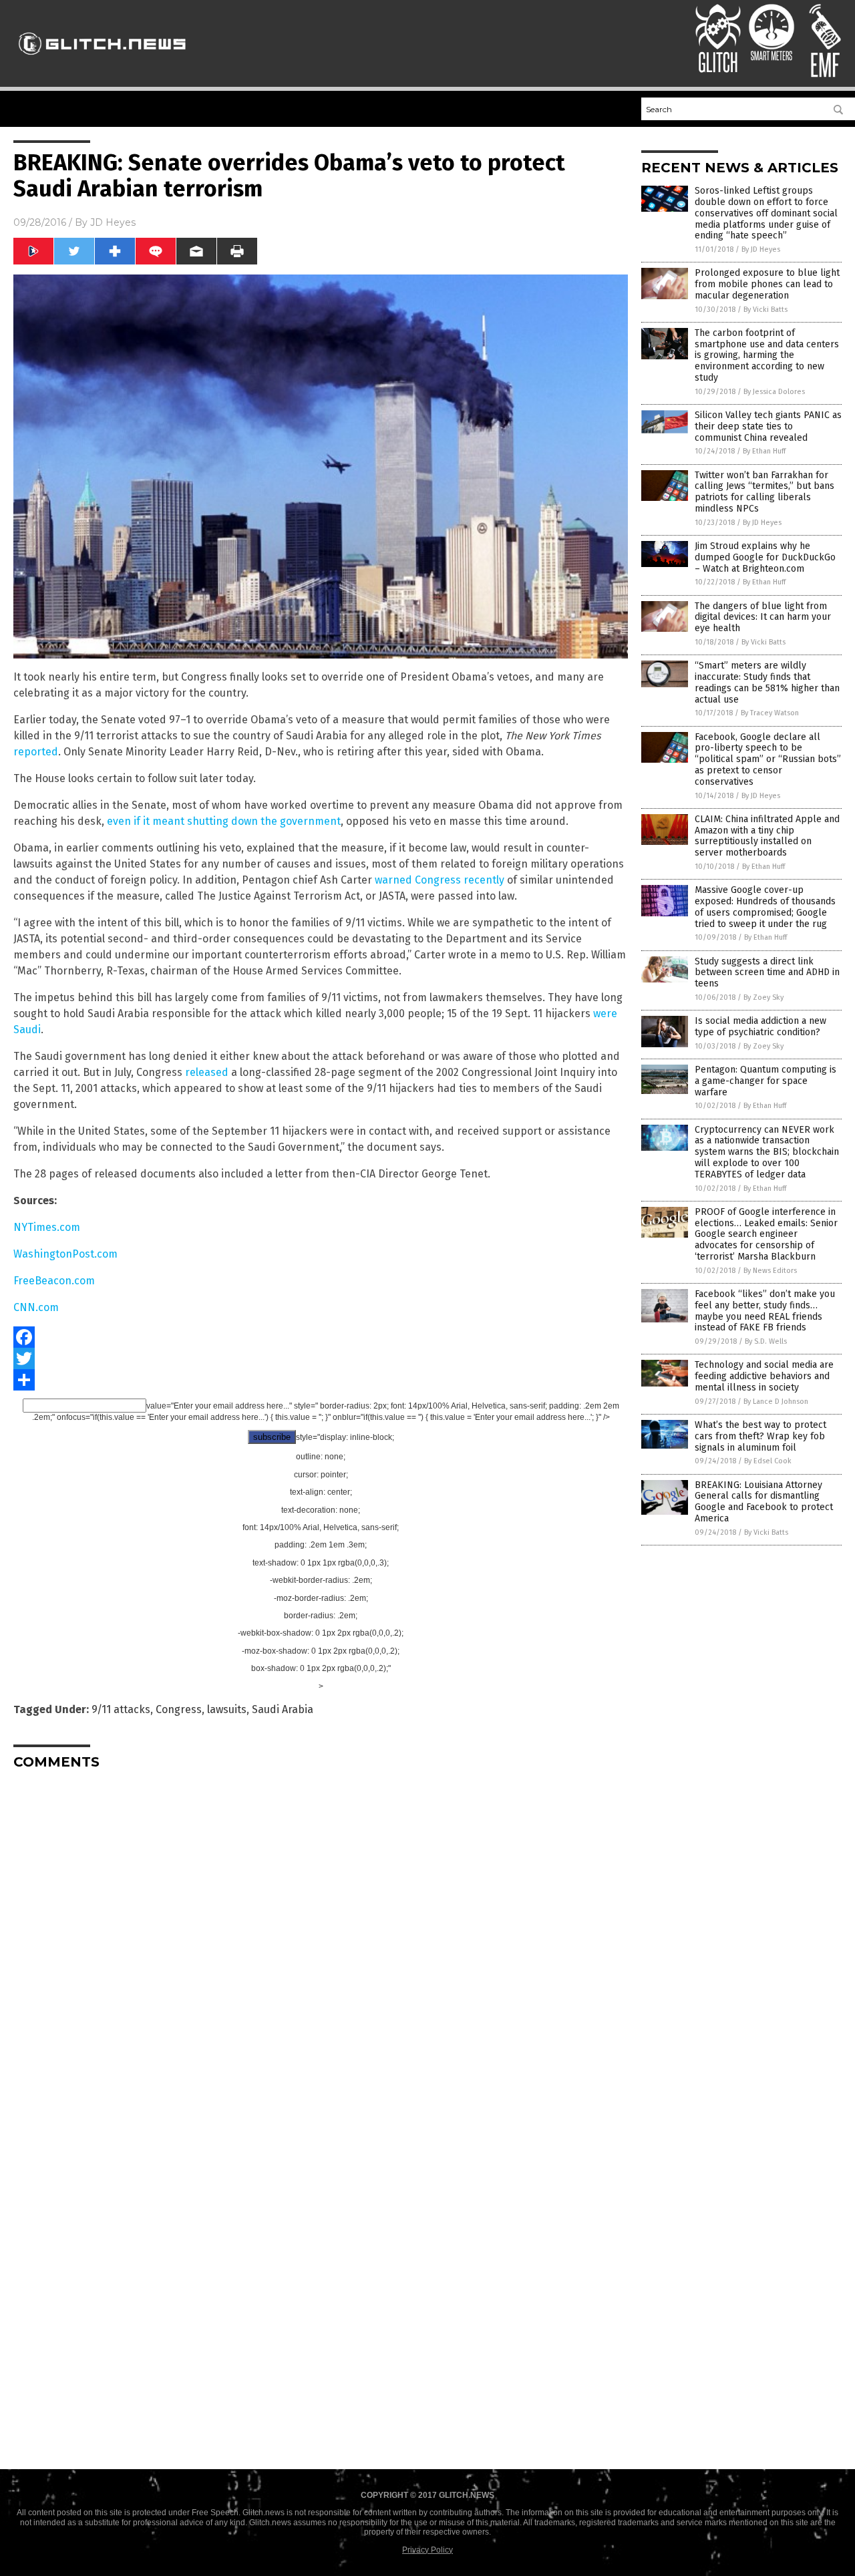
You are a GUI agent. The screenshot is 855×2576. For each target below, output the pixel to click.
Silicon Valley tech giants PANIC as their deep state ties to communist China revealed (768, 426)
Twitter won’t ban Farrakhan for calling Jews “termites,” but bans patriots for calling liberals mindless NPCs (764, 492)
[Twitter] (321, 1358)
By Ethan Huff (764, 451)
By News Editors (770, 1271)
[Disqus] (321, 1947)
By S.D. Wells (766, 1341)
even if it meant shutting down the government (224, 821)
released (207, 1072)
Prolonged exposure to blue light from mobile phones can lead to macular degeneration (767, 284)
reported (36, 752)
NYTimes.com (47, 1227)
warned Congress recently (440, 880)
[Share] (321, 1380)
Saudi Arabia (283, 1709)
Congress (179, 1709)
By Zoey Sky (763, 997)
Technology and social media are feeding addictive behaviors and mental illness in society (764, 1376)
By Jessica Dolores (774, 392)
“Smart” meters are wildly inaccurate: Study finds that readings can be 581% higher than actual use (767, 682)
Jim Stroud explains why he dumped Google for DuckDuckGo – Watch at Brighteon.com (765, 557)
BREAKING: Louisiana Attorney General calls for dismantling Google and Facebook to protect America (764, 1502)
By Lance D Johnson (776, 1402)
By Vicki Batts (765, 310)
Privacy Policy (427, 2550)
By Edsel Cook (768, 1461)
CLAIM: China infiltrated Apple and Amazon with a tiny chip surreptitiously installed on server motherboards (767, 836)
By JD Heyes (761, 249)
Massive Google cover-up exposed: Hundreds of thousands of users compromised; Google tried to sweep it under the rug (765, 907)
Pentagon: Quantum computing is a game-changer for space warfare (765, 1081)
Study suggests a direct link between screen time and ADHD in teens (767, 973)
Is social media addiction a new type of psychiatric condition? (760, 1027)
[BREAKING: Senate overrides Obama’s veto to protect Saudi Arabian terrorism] (103, 61)
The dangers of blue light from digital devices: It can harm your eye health (763, 617)
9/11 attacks (121, 1709)
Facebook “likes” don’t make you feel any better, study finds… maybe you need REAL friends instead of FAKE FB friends (765, 1311)
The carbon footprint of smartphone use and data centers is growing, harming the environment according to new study (767, 355)
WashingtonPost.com (65, 1254)
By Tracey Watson (770, 713)
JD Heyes (113, 222)
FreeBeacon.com (54, 1281)
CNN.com (36, 1307)
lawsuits (227, 1709)
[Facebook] (321, 1337)
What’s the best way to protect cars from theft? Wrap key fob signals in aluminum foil (760, 1436)
